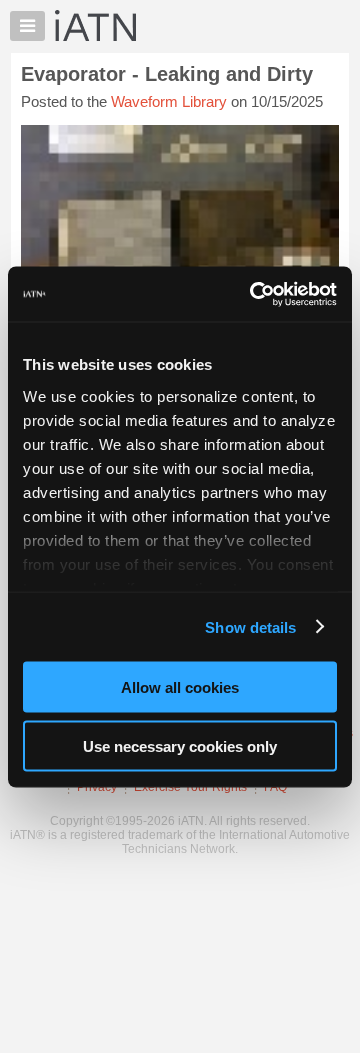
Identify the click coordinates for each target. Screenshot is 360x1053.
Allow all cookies (180, 687)
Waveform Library (169, 101)
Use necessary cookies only (180, 745)
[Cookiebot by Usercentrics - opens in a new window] (254, 294)
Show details (250, 626)
